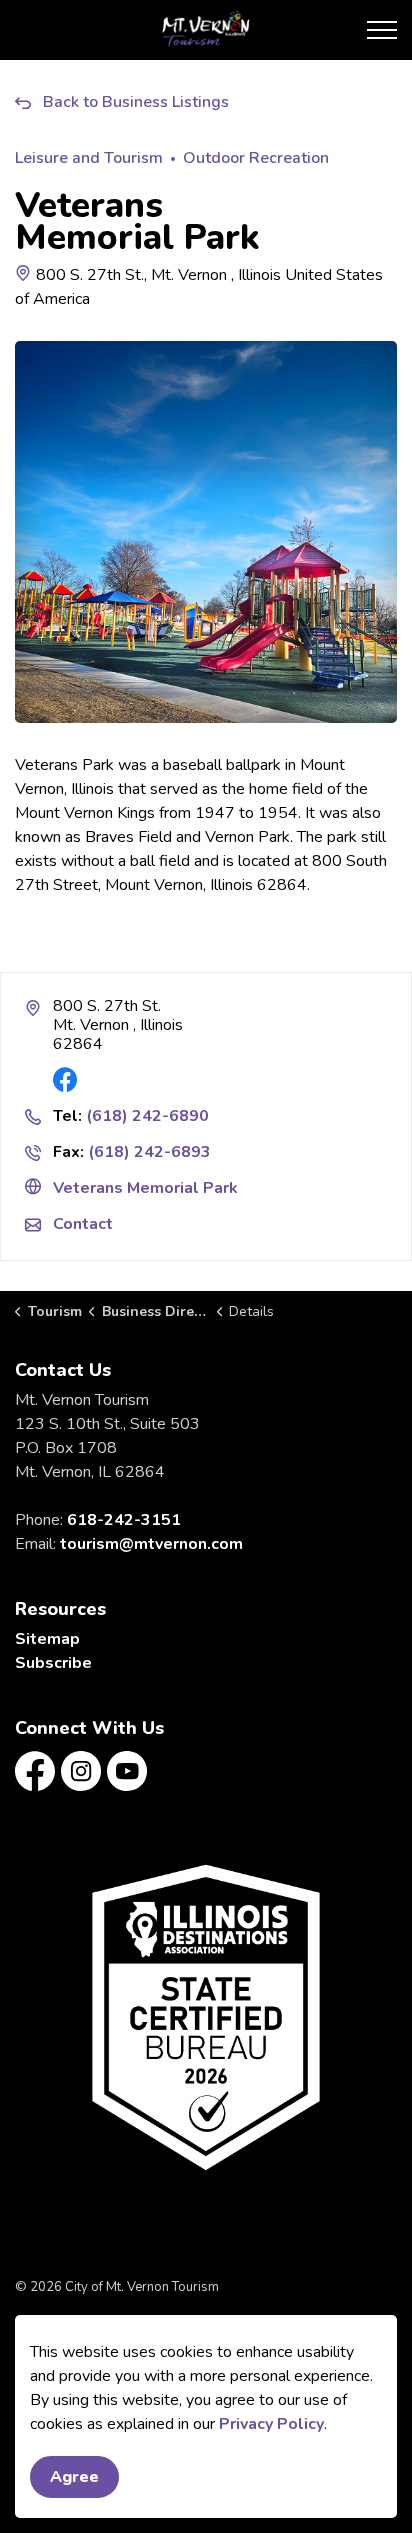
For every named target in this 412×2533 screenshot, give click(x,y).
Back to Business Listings (136, 102)
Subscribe (53, 1663)
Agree (74, 2477)
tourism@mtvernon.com (151, 1544)
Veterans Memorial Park (145, 1188)
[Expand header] (382, 30)
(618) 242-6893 (149, 1152)
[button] (206, 2017)
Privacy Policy (271, 2424)
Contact (83, 1224)
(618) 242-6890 (147, 1116)
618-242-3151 (124, 1520)
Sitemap (47, 1639)
